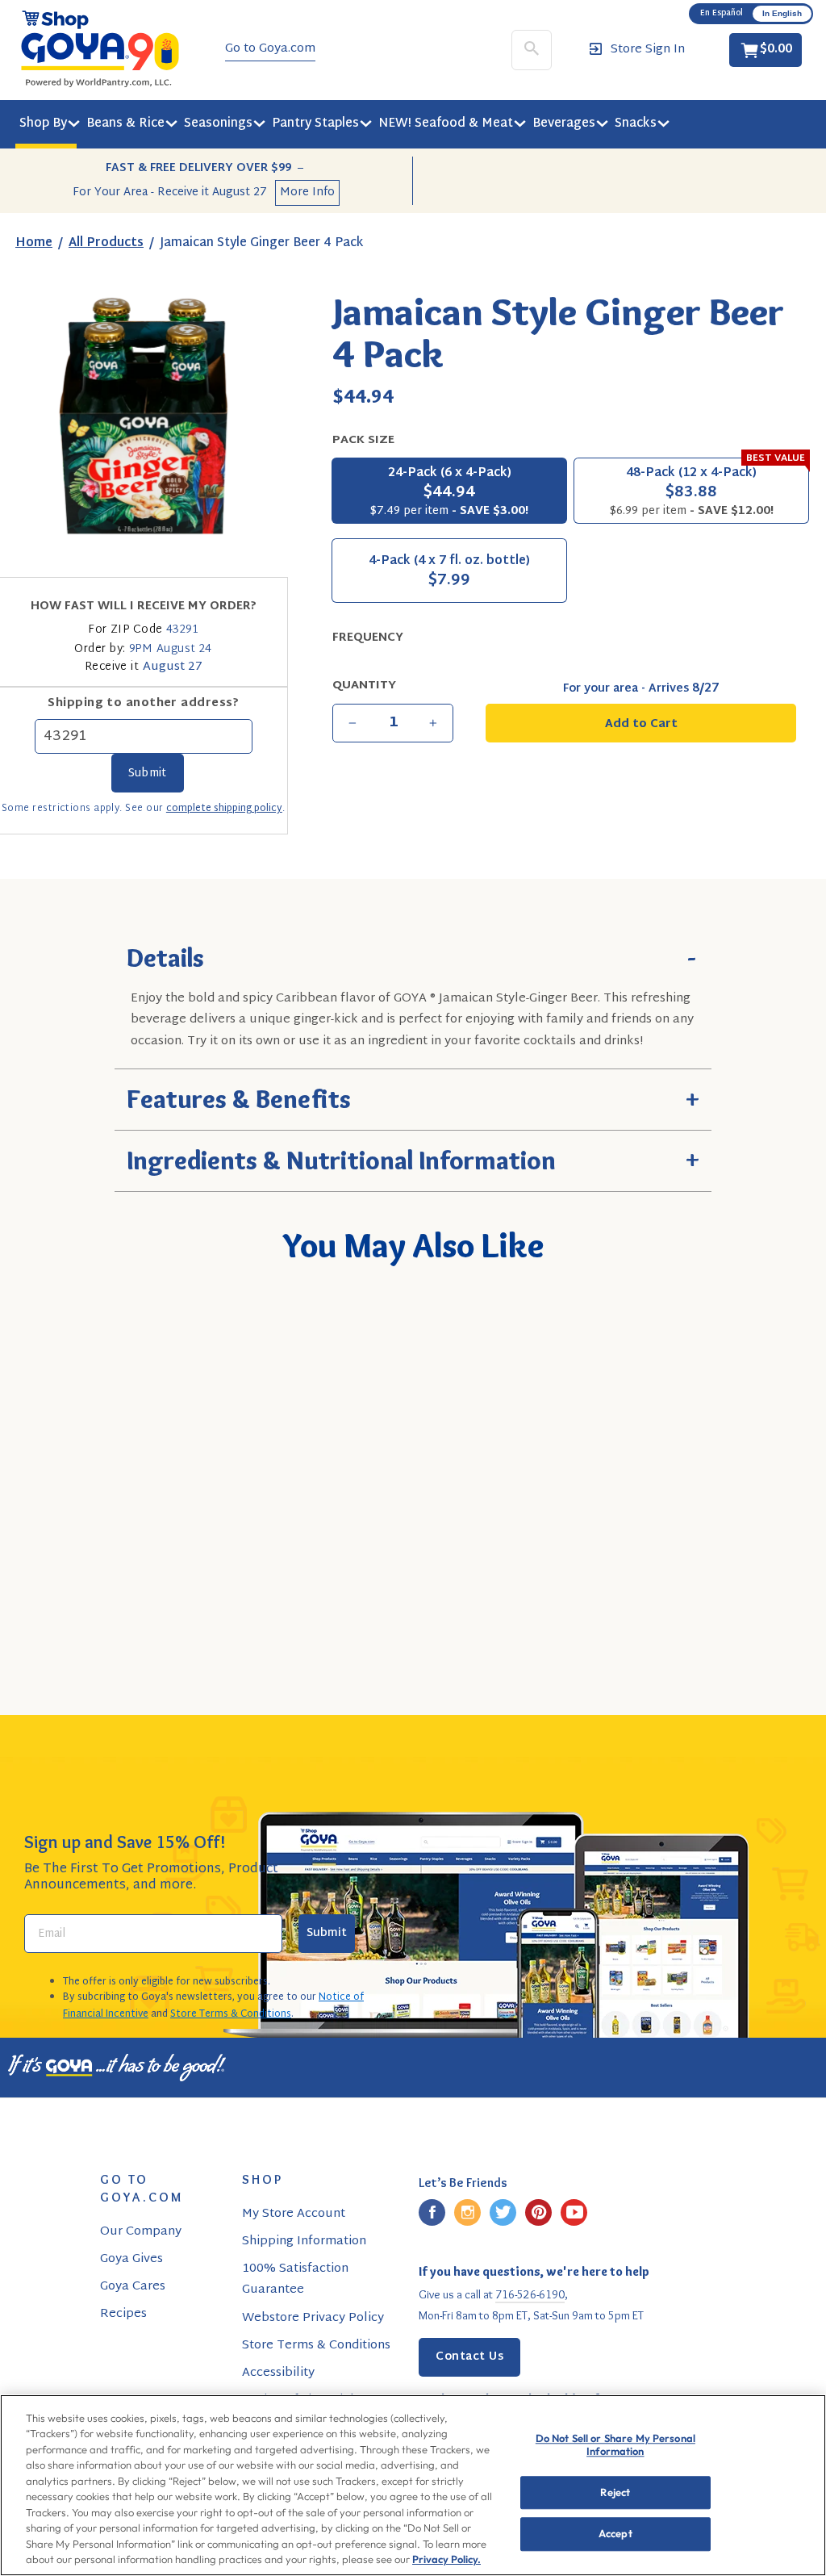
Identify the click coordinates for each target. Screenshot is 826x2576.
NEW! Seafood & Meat (446, 124)
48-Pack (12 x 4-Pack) (707, 490)
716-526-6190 (530, 2294)
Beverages (564, 124)
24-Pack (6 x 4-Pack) (449, 492)
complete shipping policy (224, 809)
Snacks (636, 124)
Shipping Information (304, 2241)
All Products (106, 243)
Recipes (123, 2314)
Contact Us (469, 2357)
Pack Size (363, 440)
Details (413, 956)
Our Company (141, 2232)
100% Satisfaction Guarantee (295, 2279)
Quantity (364, 686)
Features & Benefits (413, 1097)
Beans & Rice (125, 124)
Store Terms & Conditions (231, 2014)
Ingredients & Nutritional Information (413, 1158)
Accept (615, 2534)
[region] (413, 2485)
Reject (615, 2492)
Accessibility (278, 2373)
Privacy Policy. (446, 2559)
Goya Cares (133, 2287)
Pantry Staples (315, 124)
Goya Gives (131, 2259)
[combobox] (98, 1557)
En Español (722, 13)
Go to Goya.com (270, 49)
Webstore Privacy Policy (313, 2318)
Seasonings (218, 124)
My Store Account (294, 2214)
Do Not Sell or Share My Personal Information (615, 2445)
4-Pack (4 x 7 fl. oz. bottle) (449, 573)
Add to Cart (125, 1603)
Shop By (43, 124)
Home (34, 243)
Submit (327, 1933)
